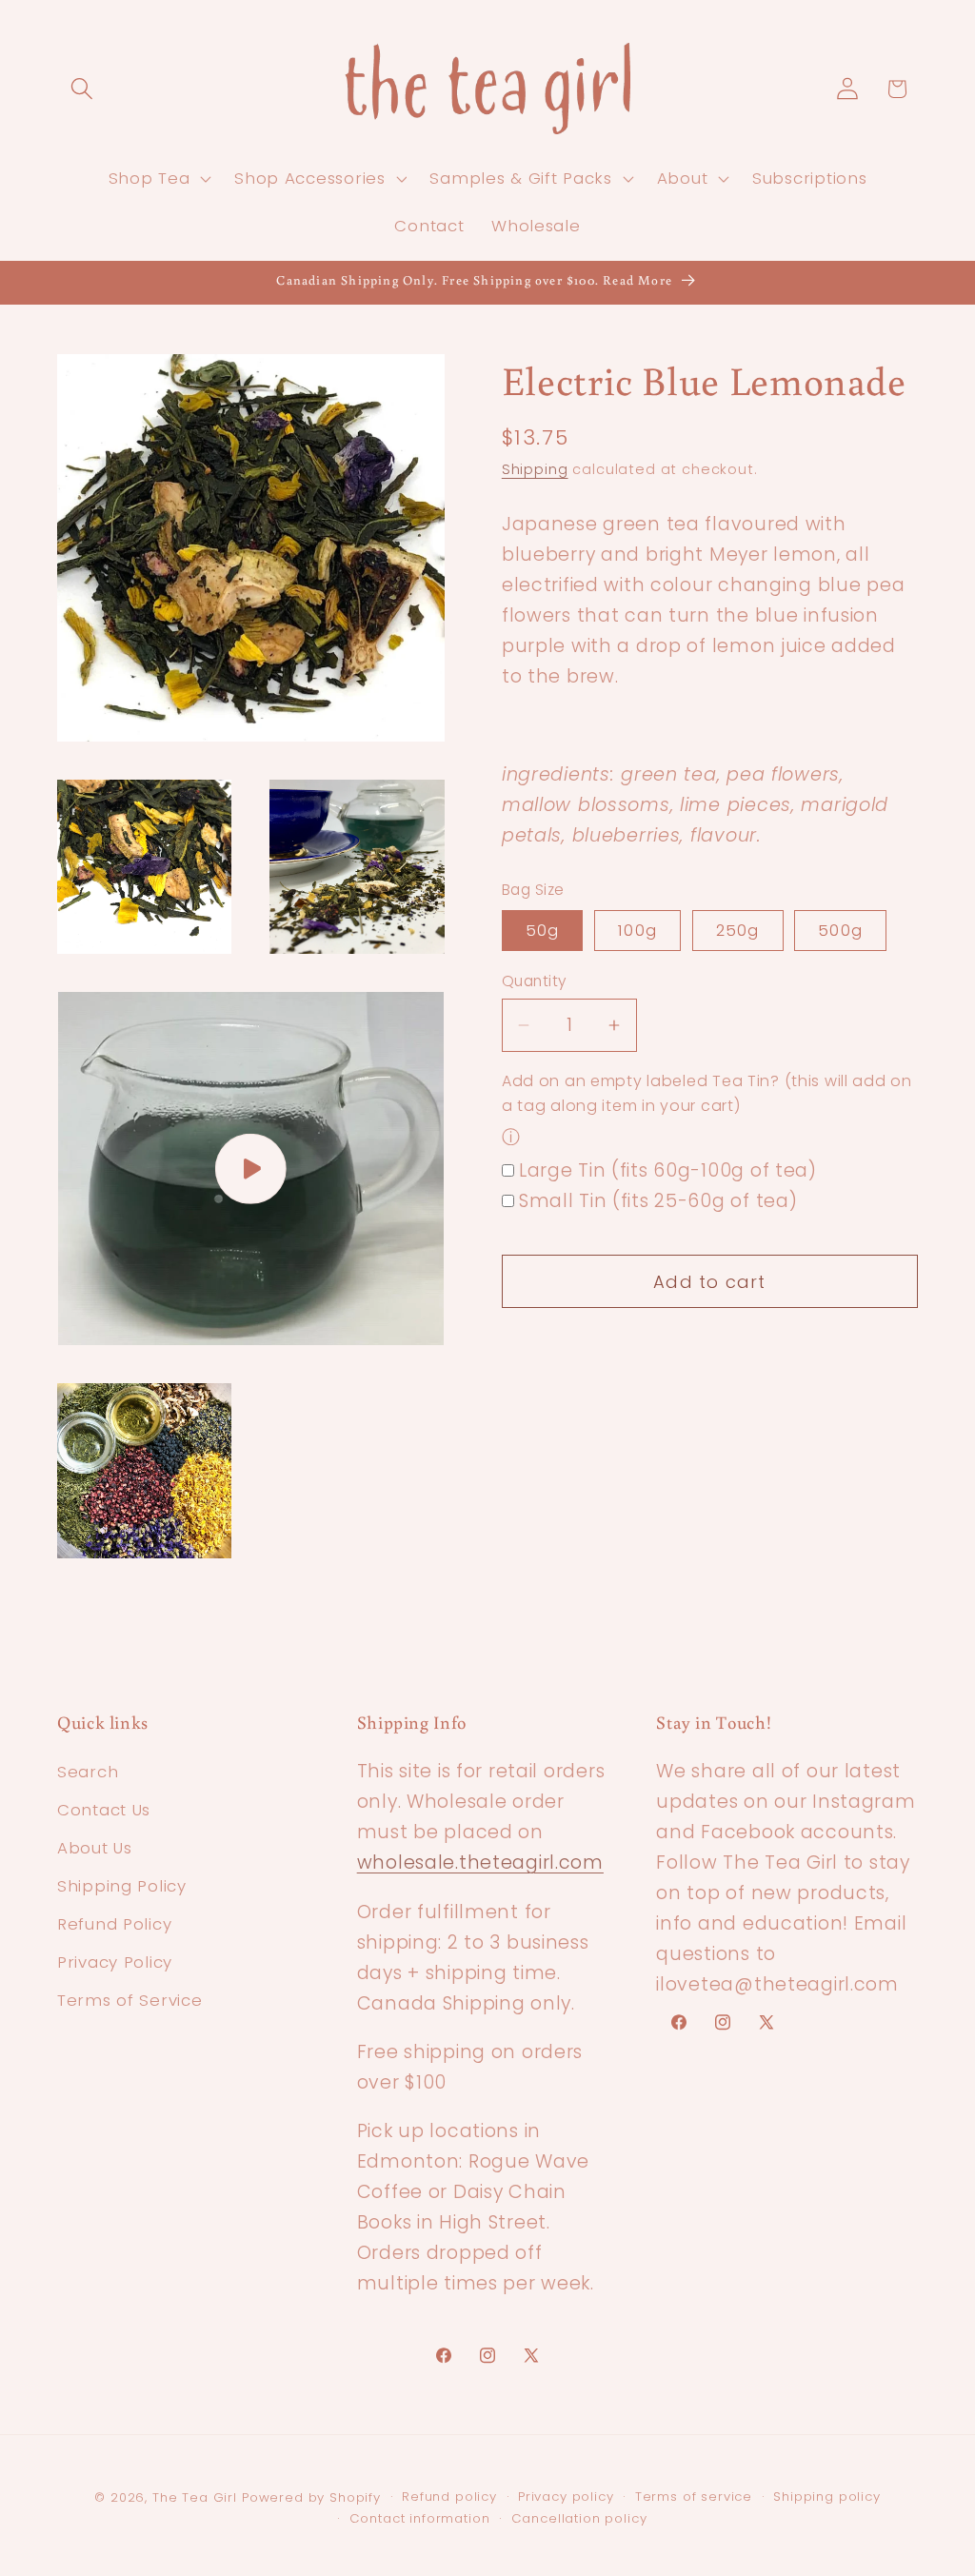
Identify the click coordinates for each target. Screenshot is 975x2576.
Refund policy (449, 2497)
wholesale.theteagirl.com (480, 1863)
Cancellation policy (579, 2518)
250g (738, 930)
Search (88, 1772)
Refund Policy (114, 1924)
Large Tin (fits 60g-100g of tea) (668, 1170)
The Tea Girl (195, 2497)
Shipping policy (827, 2497)
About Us (95, 1848)
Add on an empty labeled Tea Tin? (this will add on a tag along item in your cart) (707, 1094)
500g (840, 930)
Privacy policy (566, 2497)
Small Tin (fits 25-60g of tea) (658, 1201)
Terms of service (694, 2497)
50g (543, 930)
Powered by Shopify (311, 2497)
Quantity (535, 981)
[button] (82, 89)
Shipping (535, 469)
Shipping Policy (122, 1886)
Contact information (420, 2518)
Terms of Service (130, 2000)
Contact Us (104, 1810)
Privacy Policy (115, 1962)
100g (637, 930)
